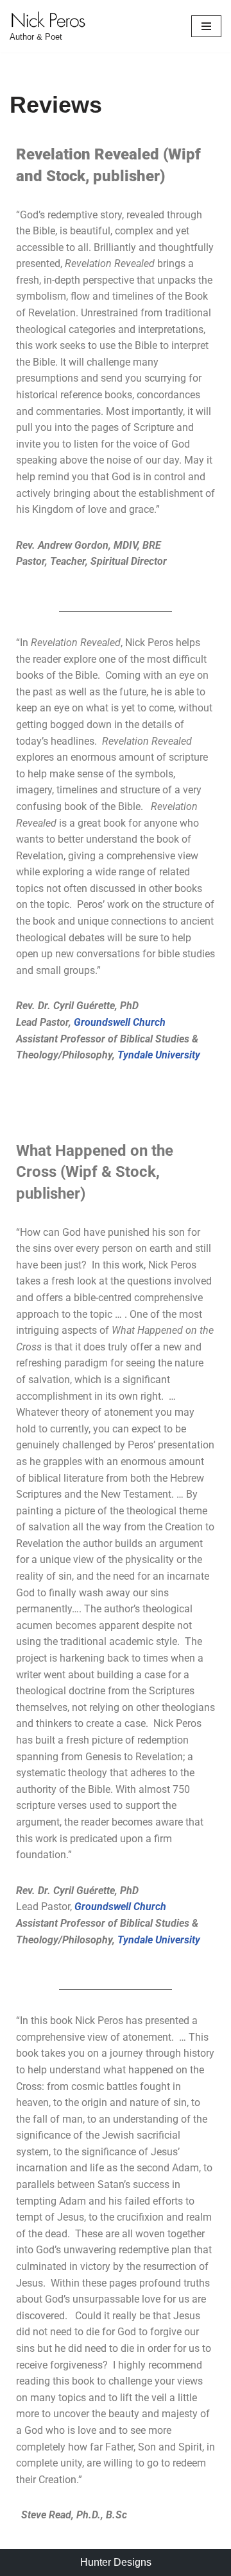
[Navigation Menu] (206, 26)
